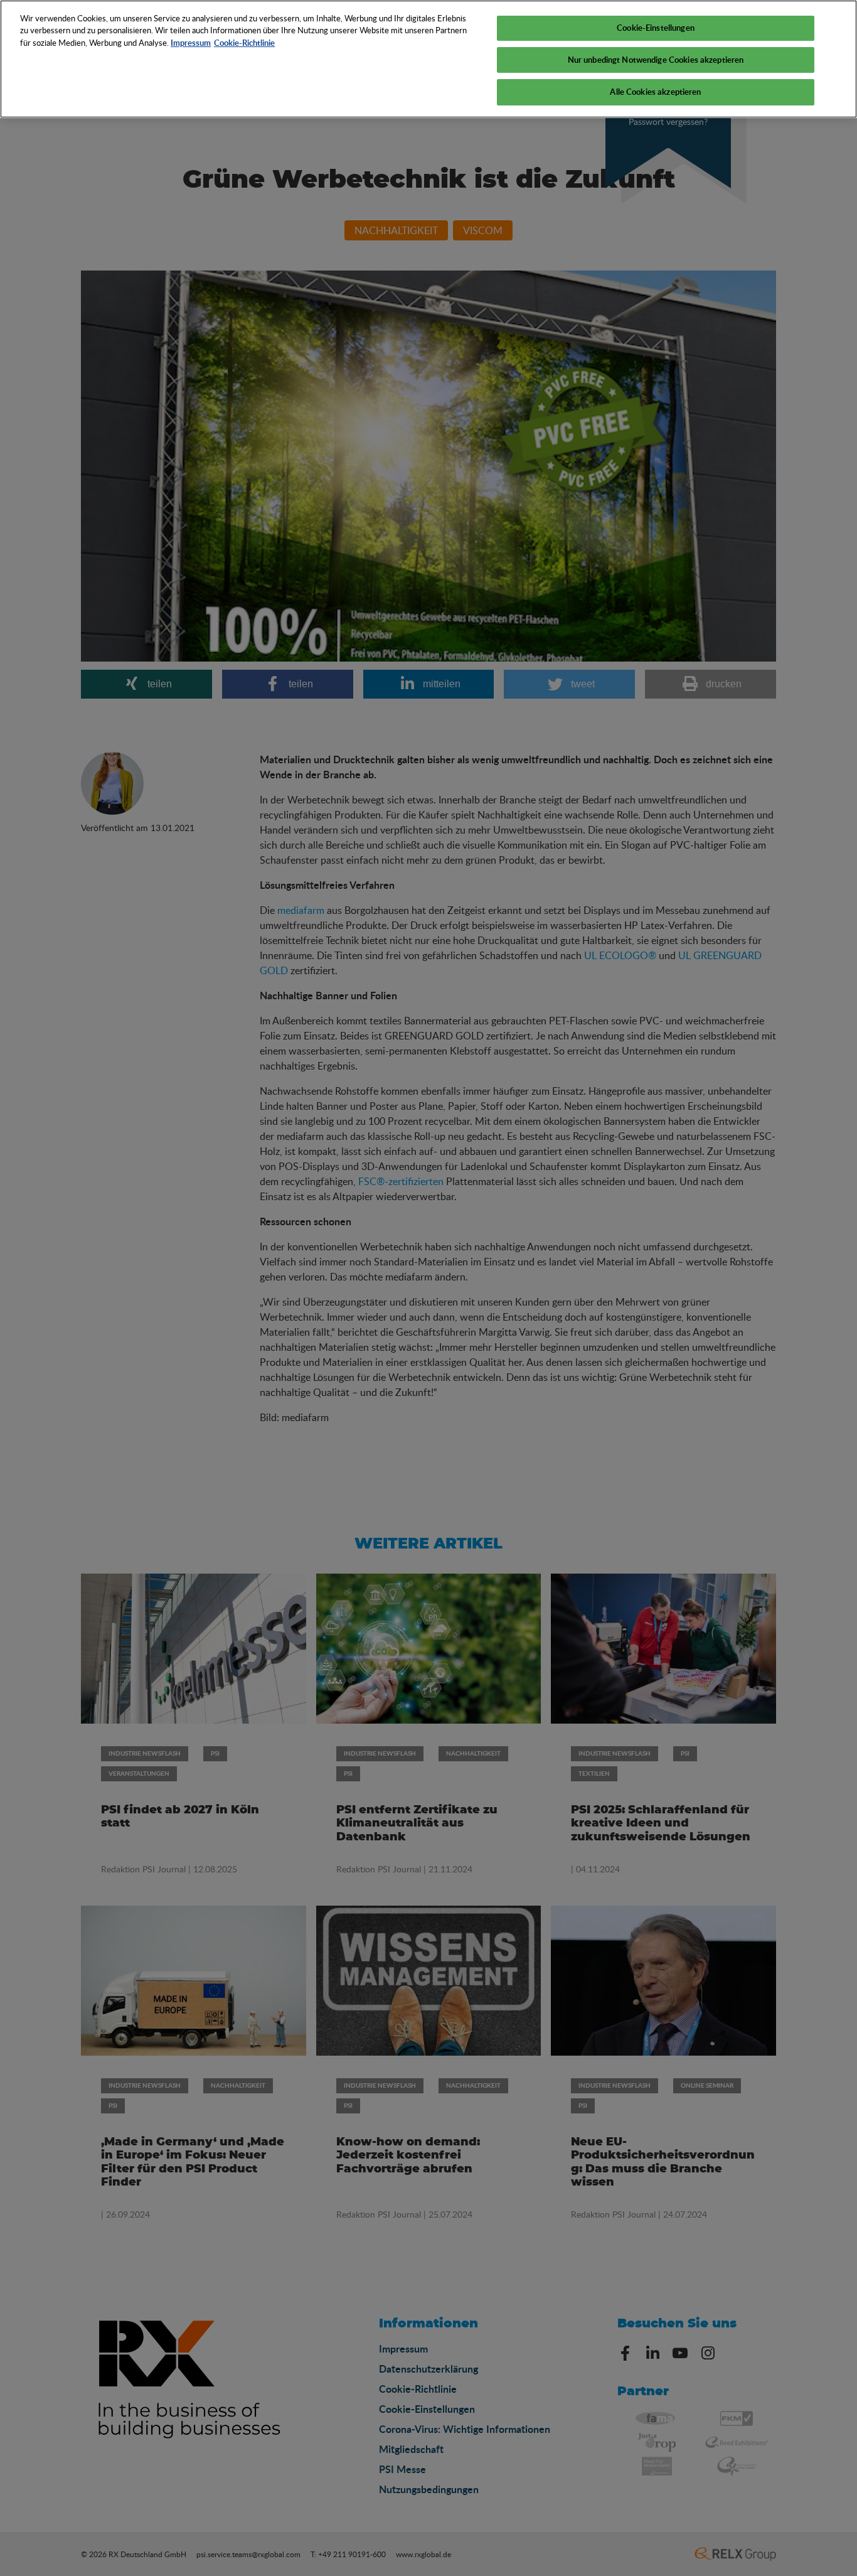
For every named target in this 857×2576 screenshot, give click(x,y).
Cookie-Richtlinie (244, 43)
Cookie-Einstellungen (656, 28)
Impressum (191, 43)
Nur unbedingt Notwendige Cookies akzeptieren (656, 60)
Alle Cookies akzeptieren (655, 92)
